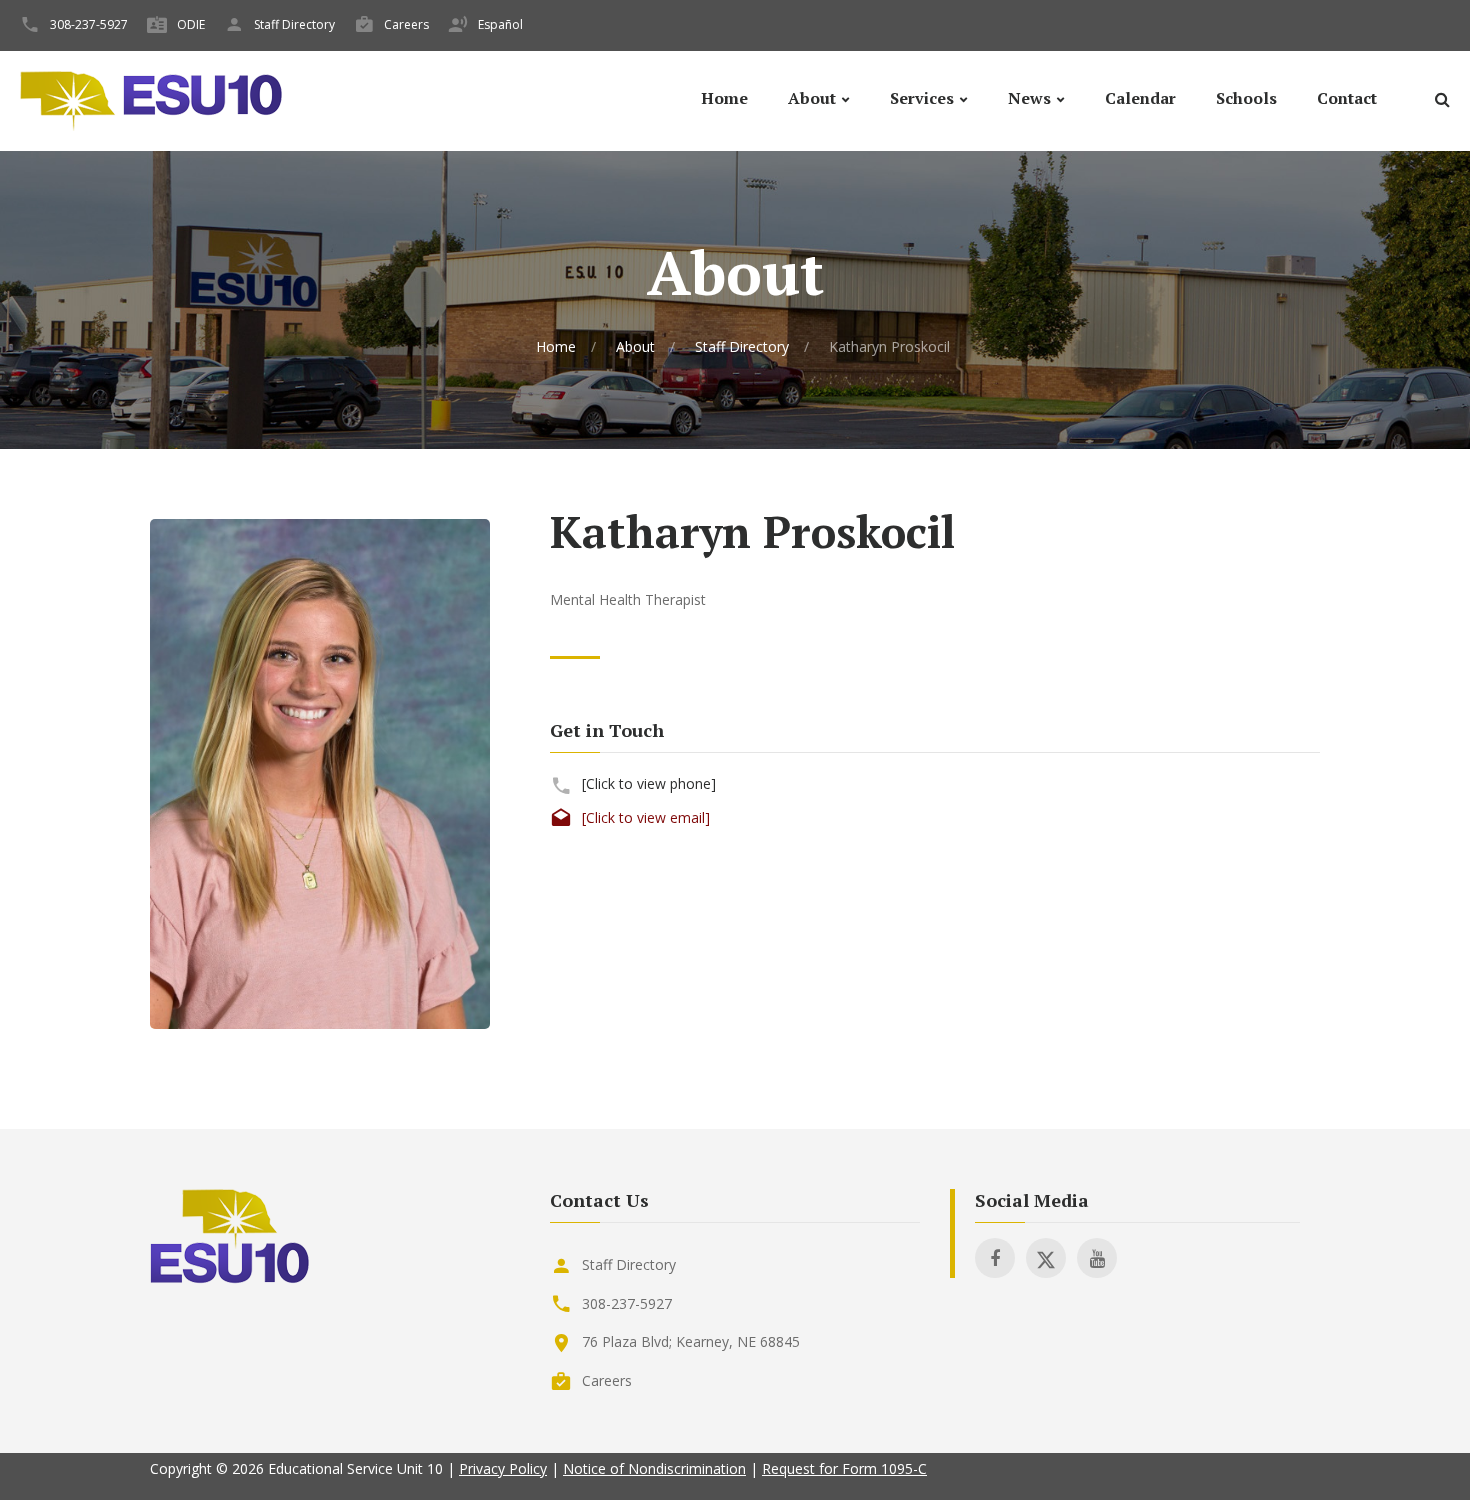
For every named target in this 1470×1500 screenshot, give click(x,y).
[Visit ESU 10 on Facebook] (995, 1258)
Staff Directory (294, 24)
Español (500, 24)
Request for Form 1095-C (844, 1468)
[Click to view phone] (649, 783)
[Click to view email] (646, 817)
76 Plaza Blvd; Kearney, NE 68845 (691, 1341)
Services (922, 98)
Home (724, 98)
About (812, 98)
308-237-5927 (89, 24)
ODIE (191, 24)
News (1029, 98)
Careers (406, 24)
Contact (1347, 98)
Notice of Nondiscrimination (654, 1468)
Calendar (1140, 98)
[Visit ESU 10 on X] (1046, 1258)
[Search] (1442, 102)
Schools (1246, 98)
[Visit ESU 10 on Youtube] (1097, 1258)
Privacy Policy (503, 1468)
